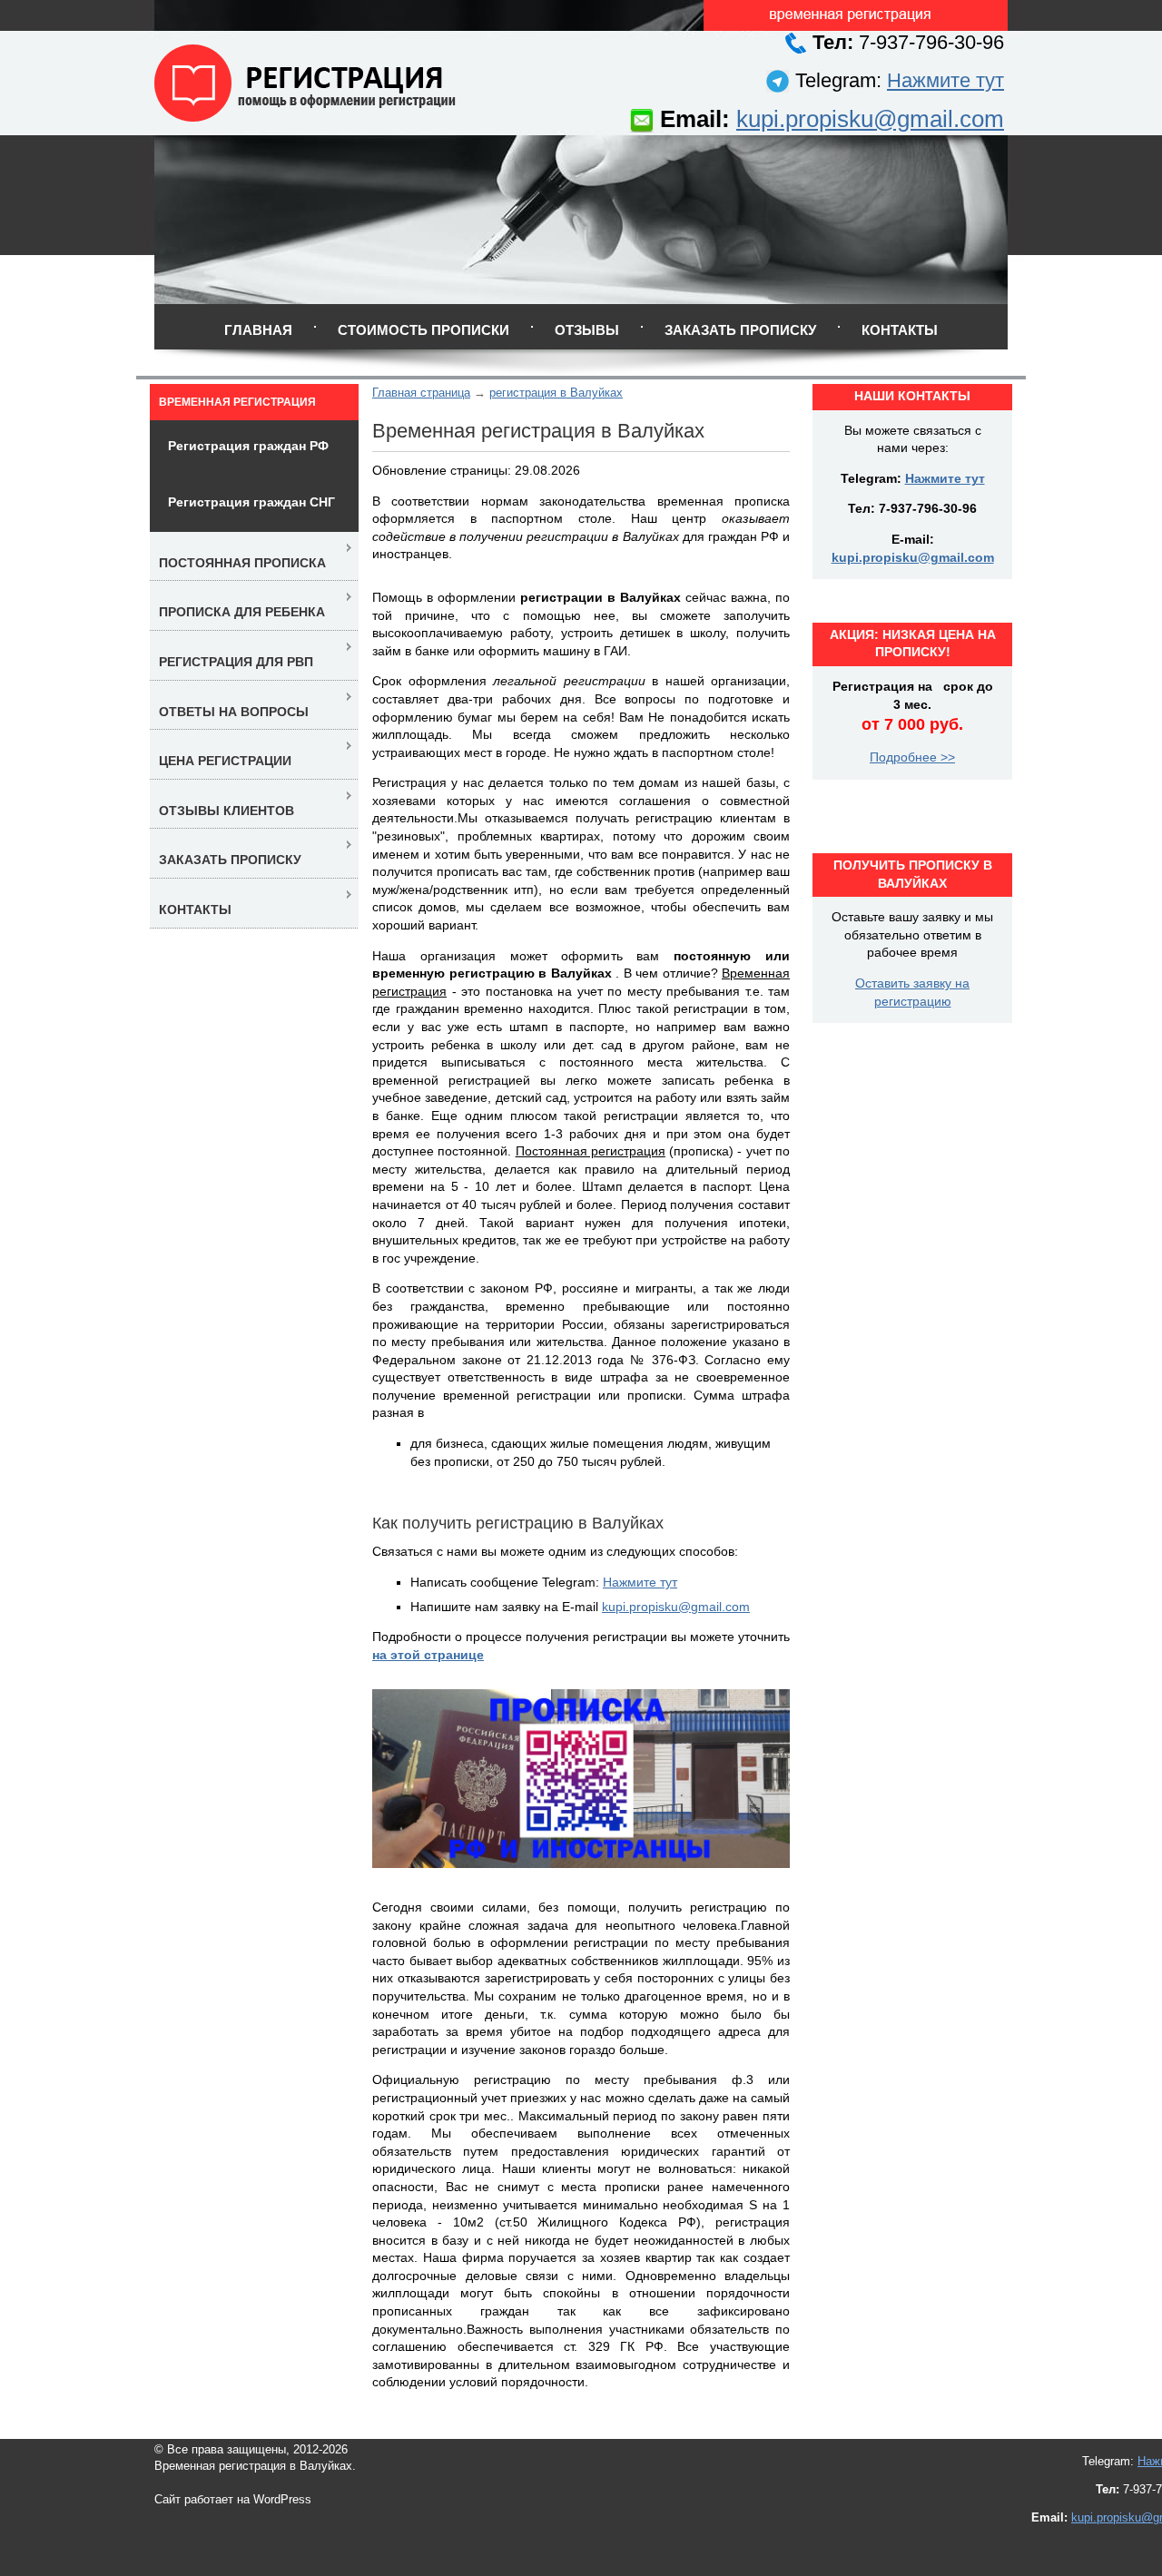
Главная (258, 330)
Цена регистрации (225, 761)
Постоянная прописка (242, 563)
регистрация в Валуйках (556, 393)
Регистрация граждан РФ (248, 446)
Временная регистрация (237, 402)
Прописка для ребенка (242, 612)
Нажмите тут (945, 80)
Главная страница (421, 393)
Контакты (900, 330)
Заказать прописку (740, 330)
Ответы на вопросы (234, 712)
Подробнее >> (912, 757)
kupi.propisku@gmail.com (870, 119)
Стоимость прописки (423, 330)
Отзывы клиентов (226, 811)
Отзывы (587, 330)
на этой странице (428, 1655)
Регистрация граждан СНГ (251, 502)
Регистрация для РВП (236, 662)
